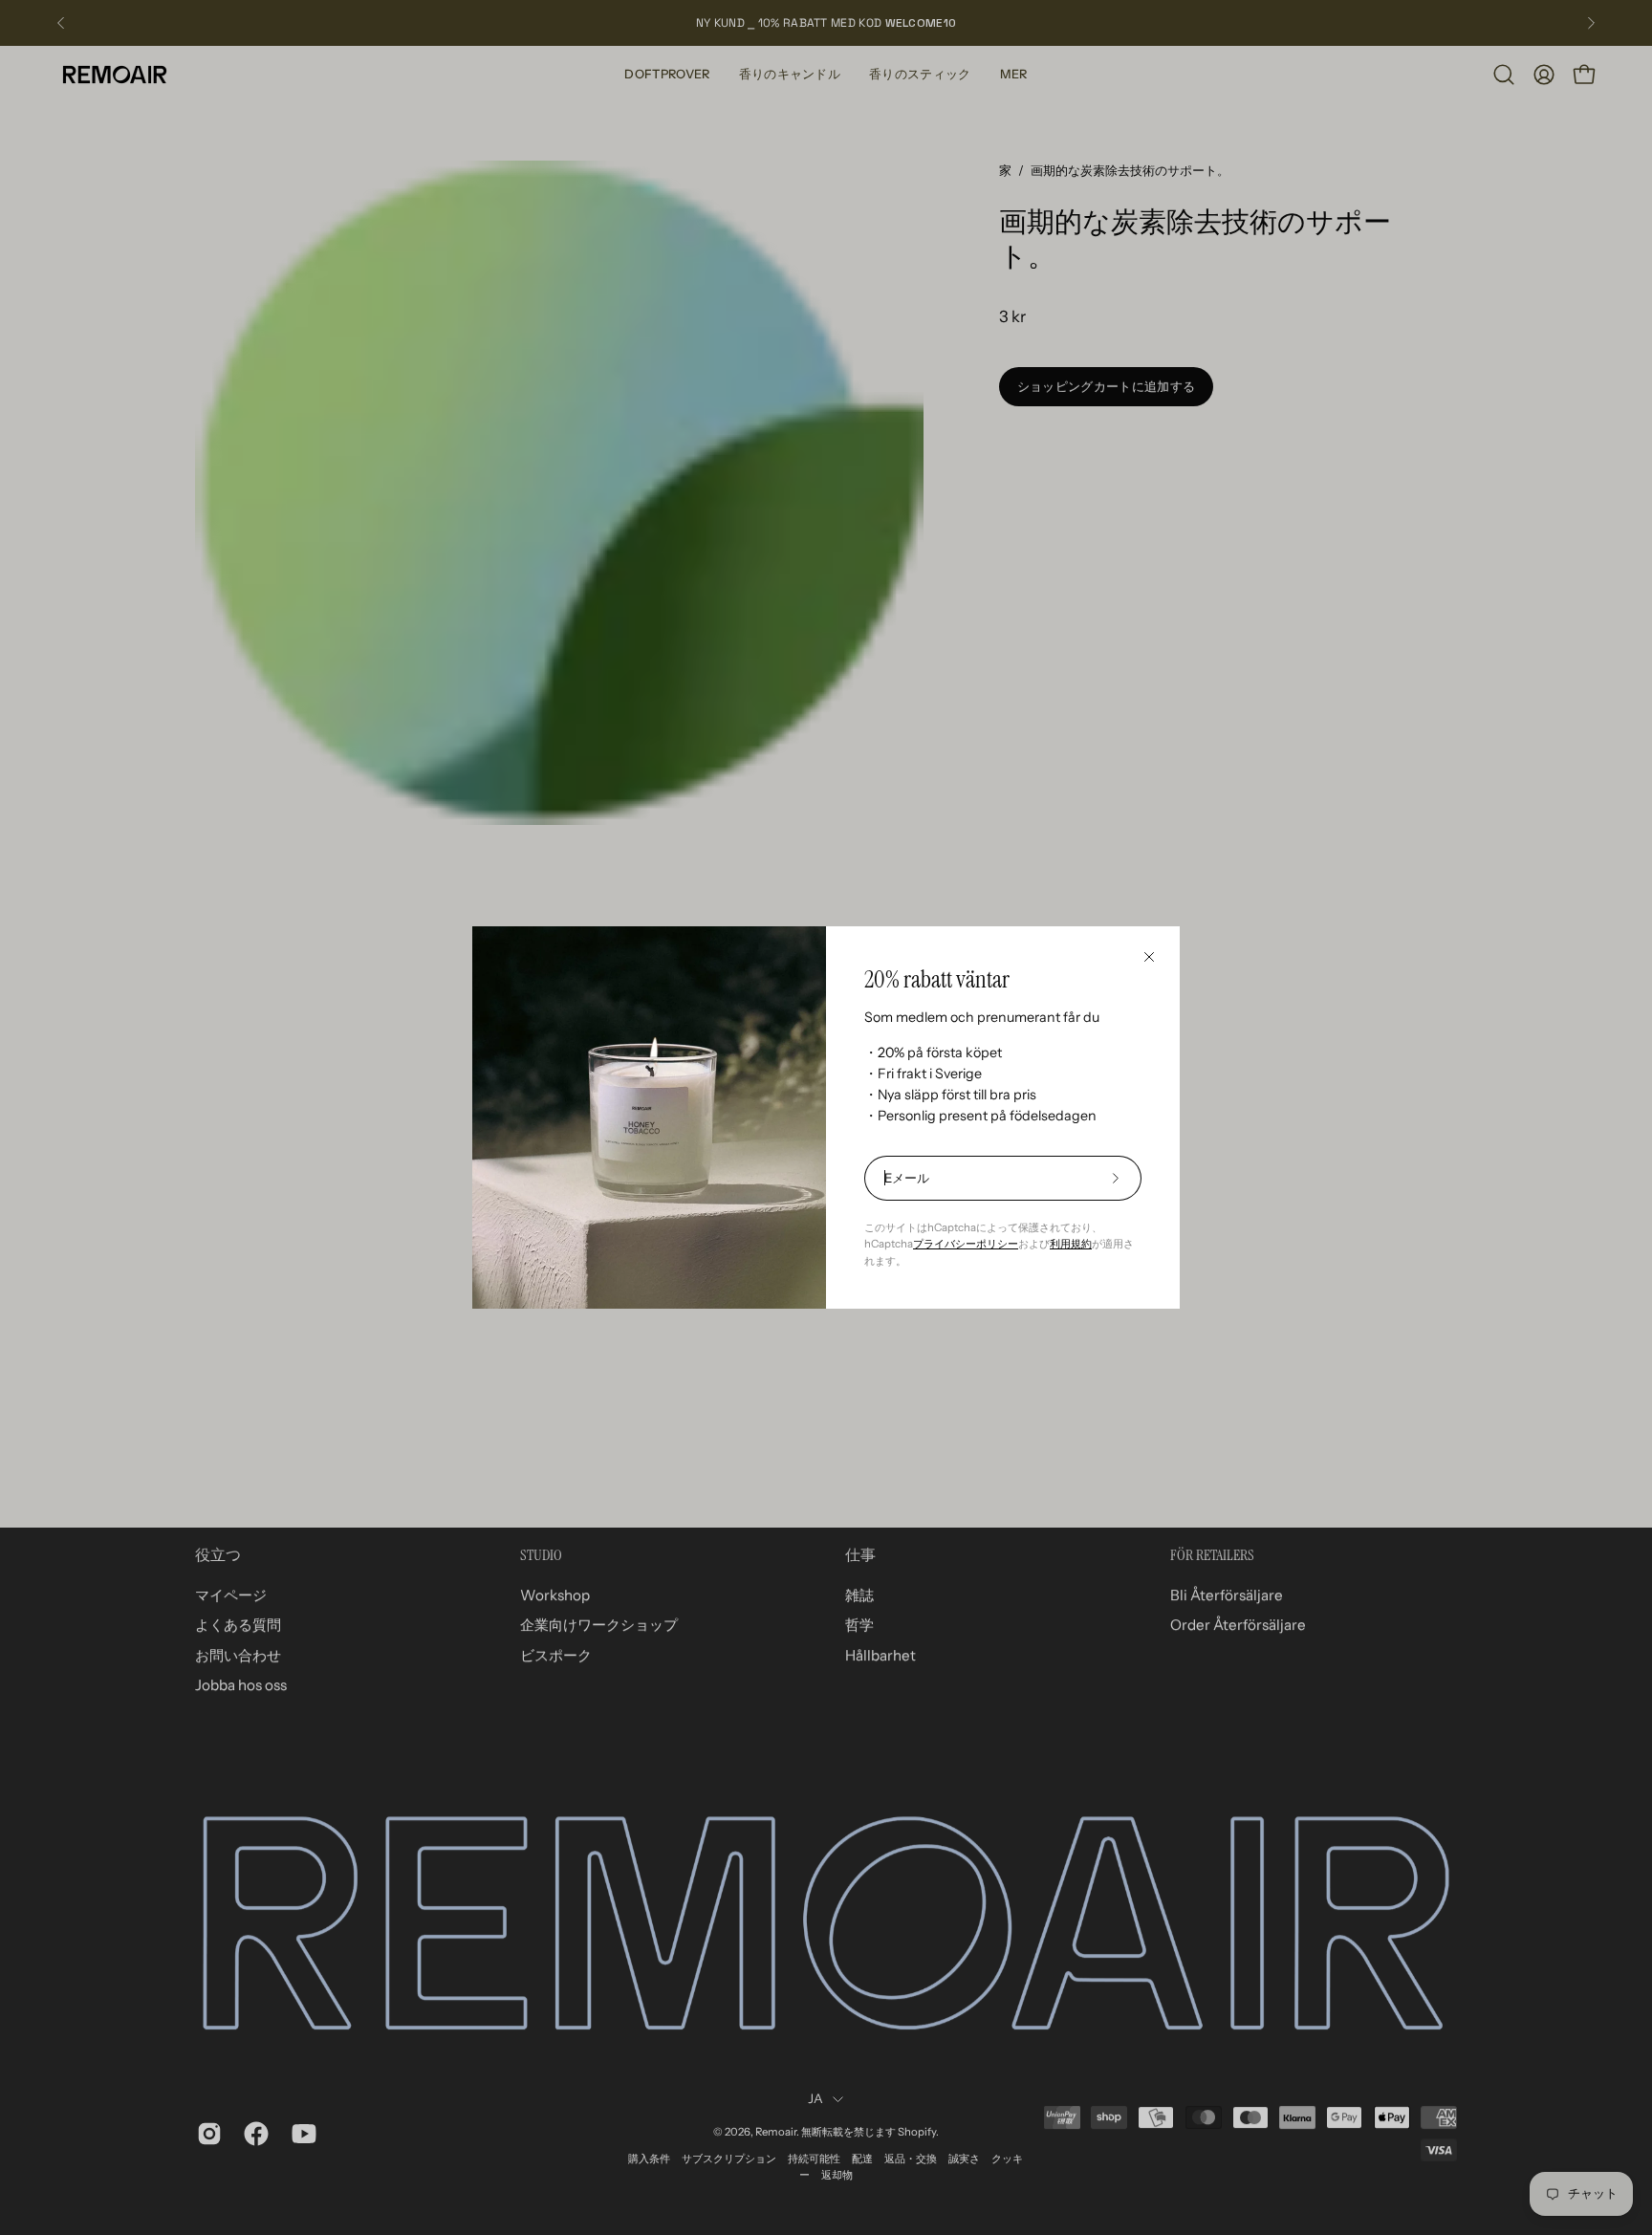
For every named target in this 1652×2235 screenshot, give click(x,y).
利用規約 (1071, 1244)
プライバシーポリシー (966, 1244)
